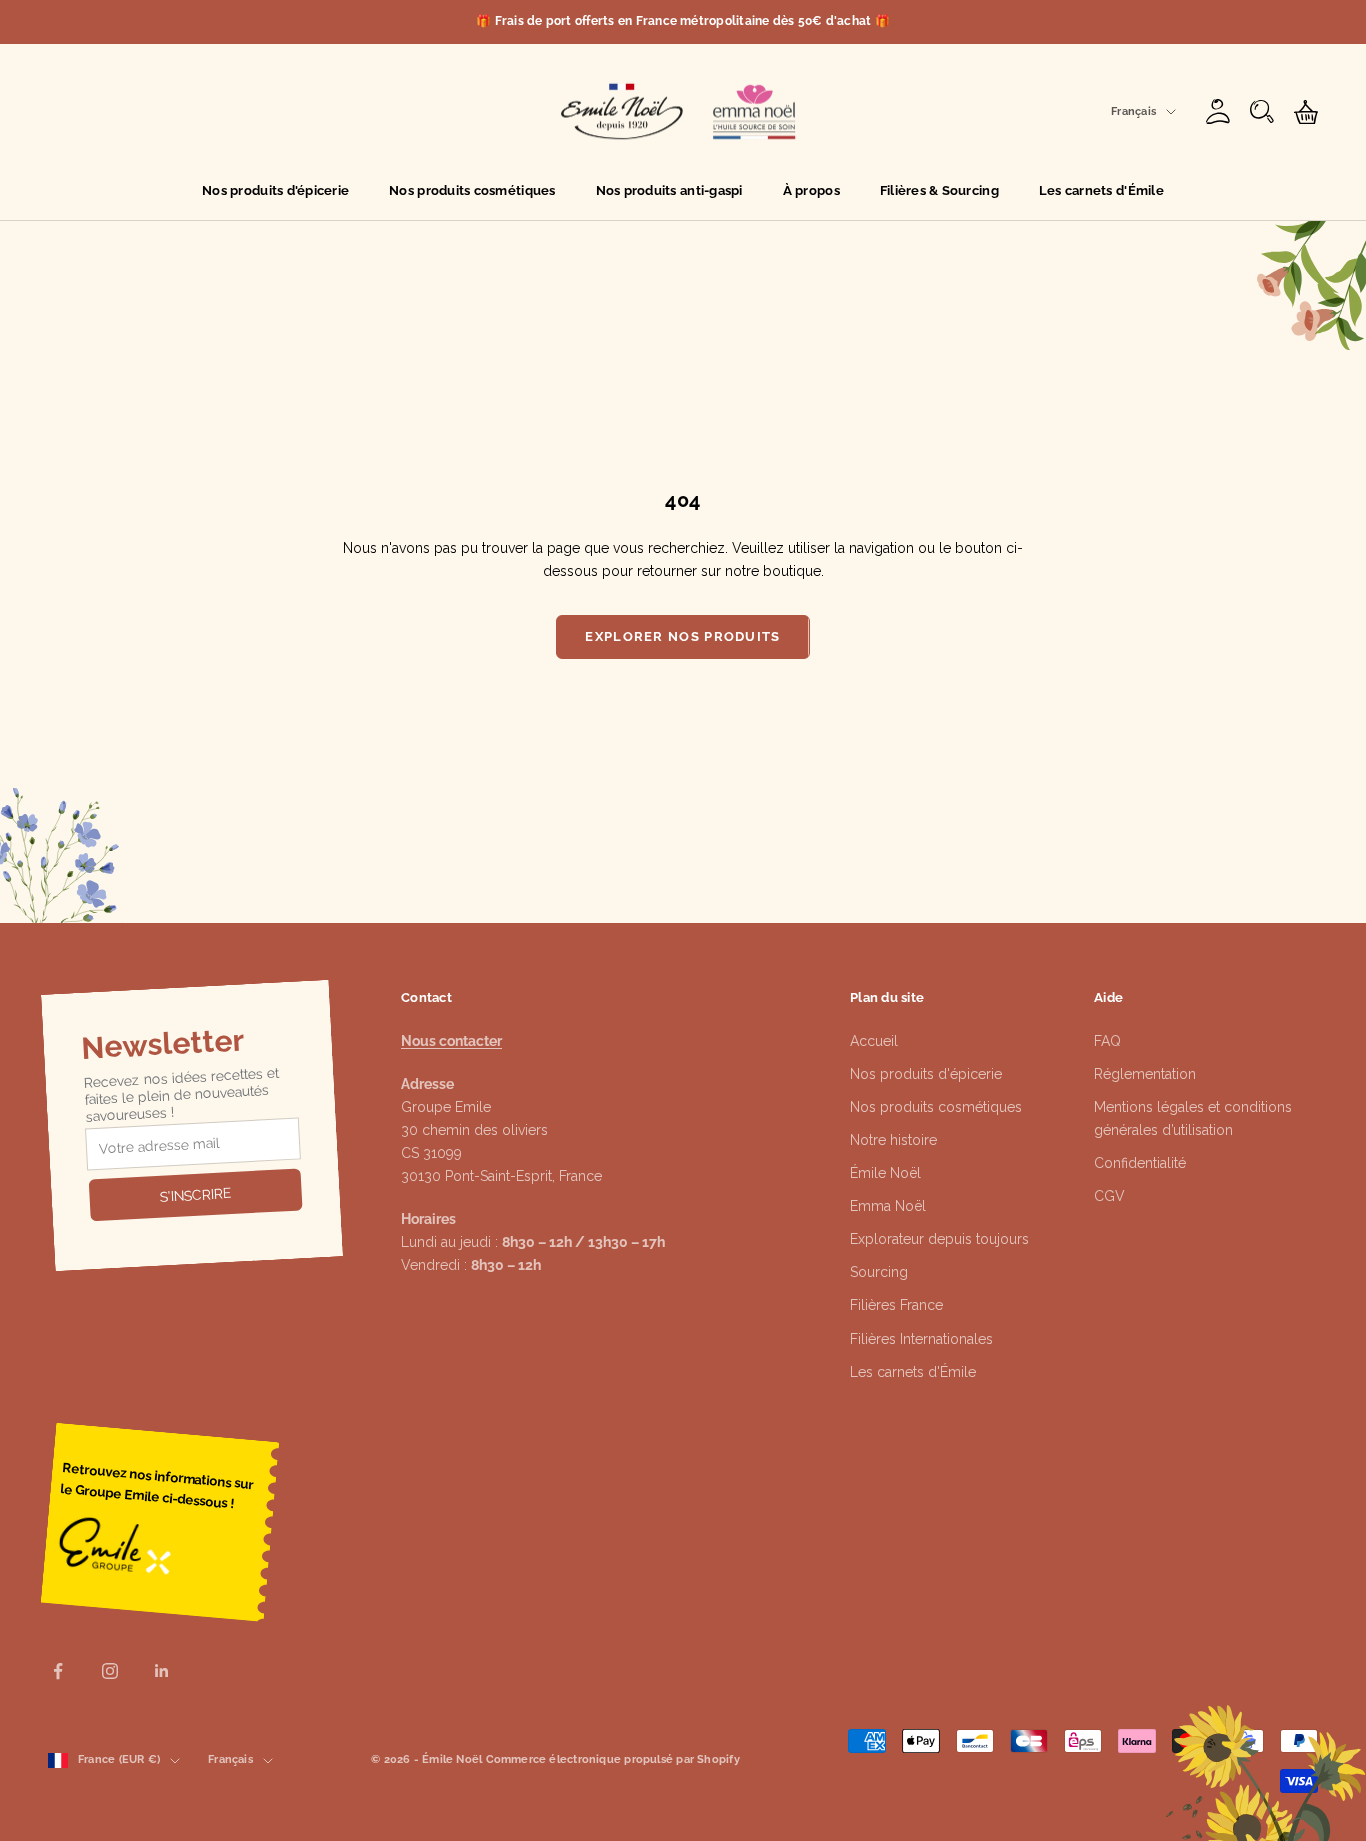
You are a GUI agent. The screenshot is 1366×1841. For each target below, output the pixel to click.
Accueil (874, 1041)
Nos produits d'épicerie (275, 190)
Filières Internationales (921, 1339)
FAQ (1107, 1041)
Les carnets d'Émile (1101, 190)
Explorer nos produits (682, 636)
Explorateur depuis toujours (939, 1239)
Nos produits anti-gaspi (669, 190)
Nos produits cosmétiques (472, 190)
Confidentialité (1140, 1163)
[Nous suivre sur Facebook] (58, 1671)
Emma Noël (888, 1206)
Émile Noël (885, 1173)
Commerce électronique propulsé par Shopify (613, 1759)
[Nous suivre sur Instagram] (110, 1671)
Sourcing (879, 1272)
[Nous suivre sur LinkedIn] (162, 1671)
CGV (1109, 1196)
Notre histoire (893, 1140)
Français (1133, 111)
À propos (811, 190)
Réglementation (1145, 1074)
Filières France (896, 1305)
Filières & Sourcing (939, 190)
